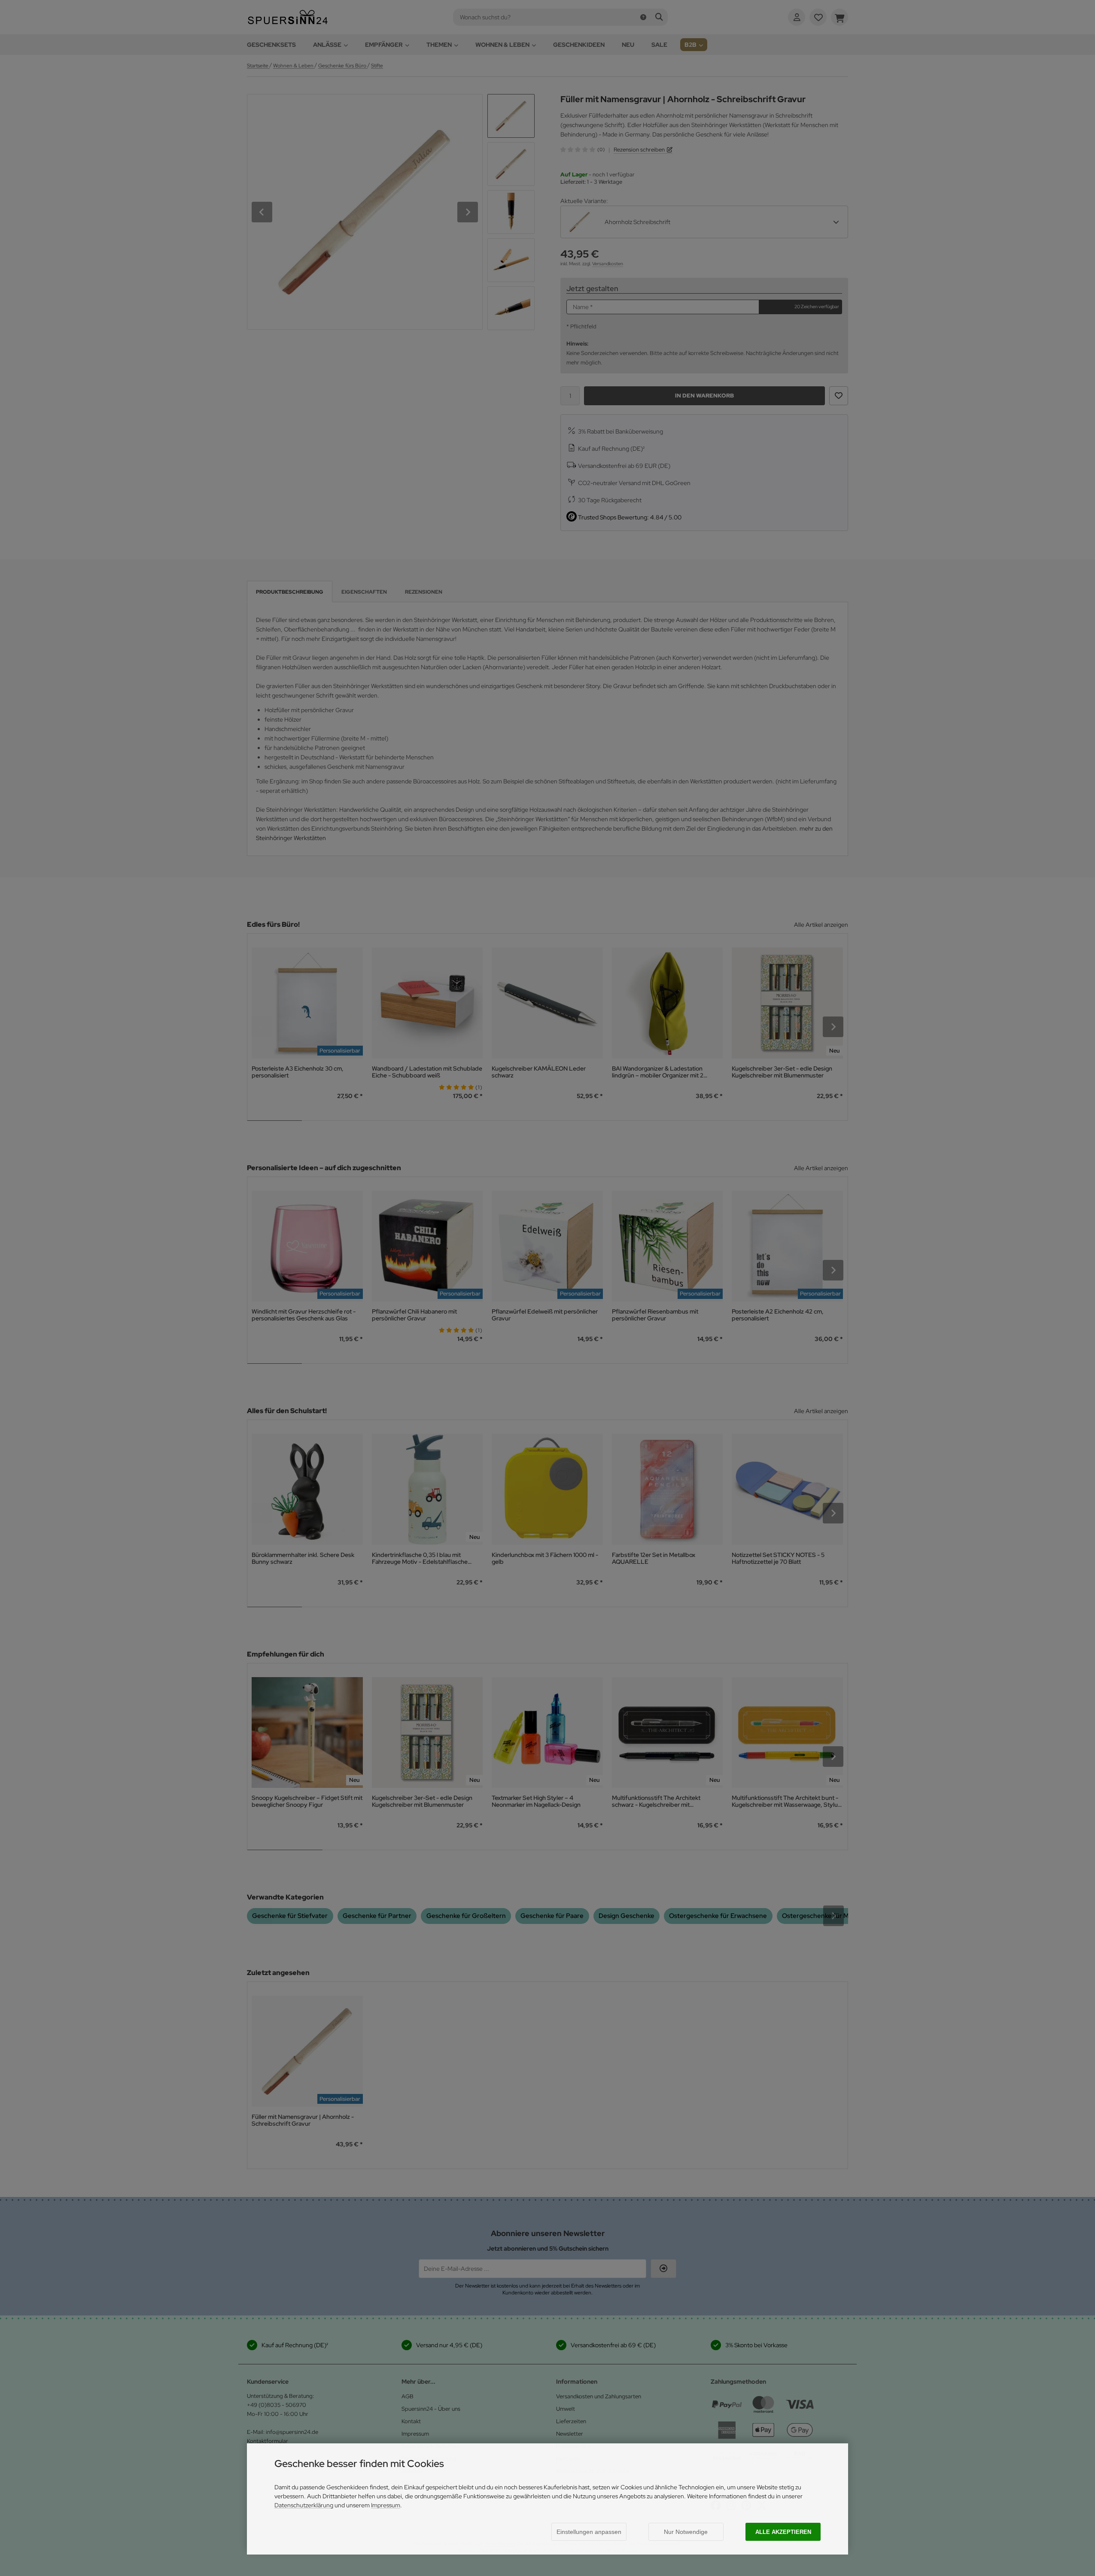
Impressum (386, 2505)
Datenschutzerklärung (304, 2505)
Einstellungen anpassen (589, 2532)
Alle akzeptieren (783, 2532)
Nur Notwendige (686, 2532)
